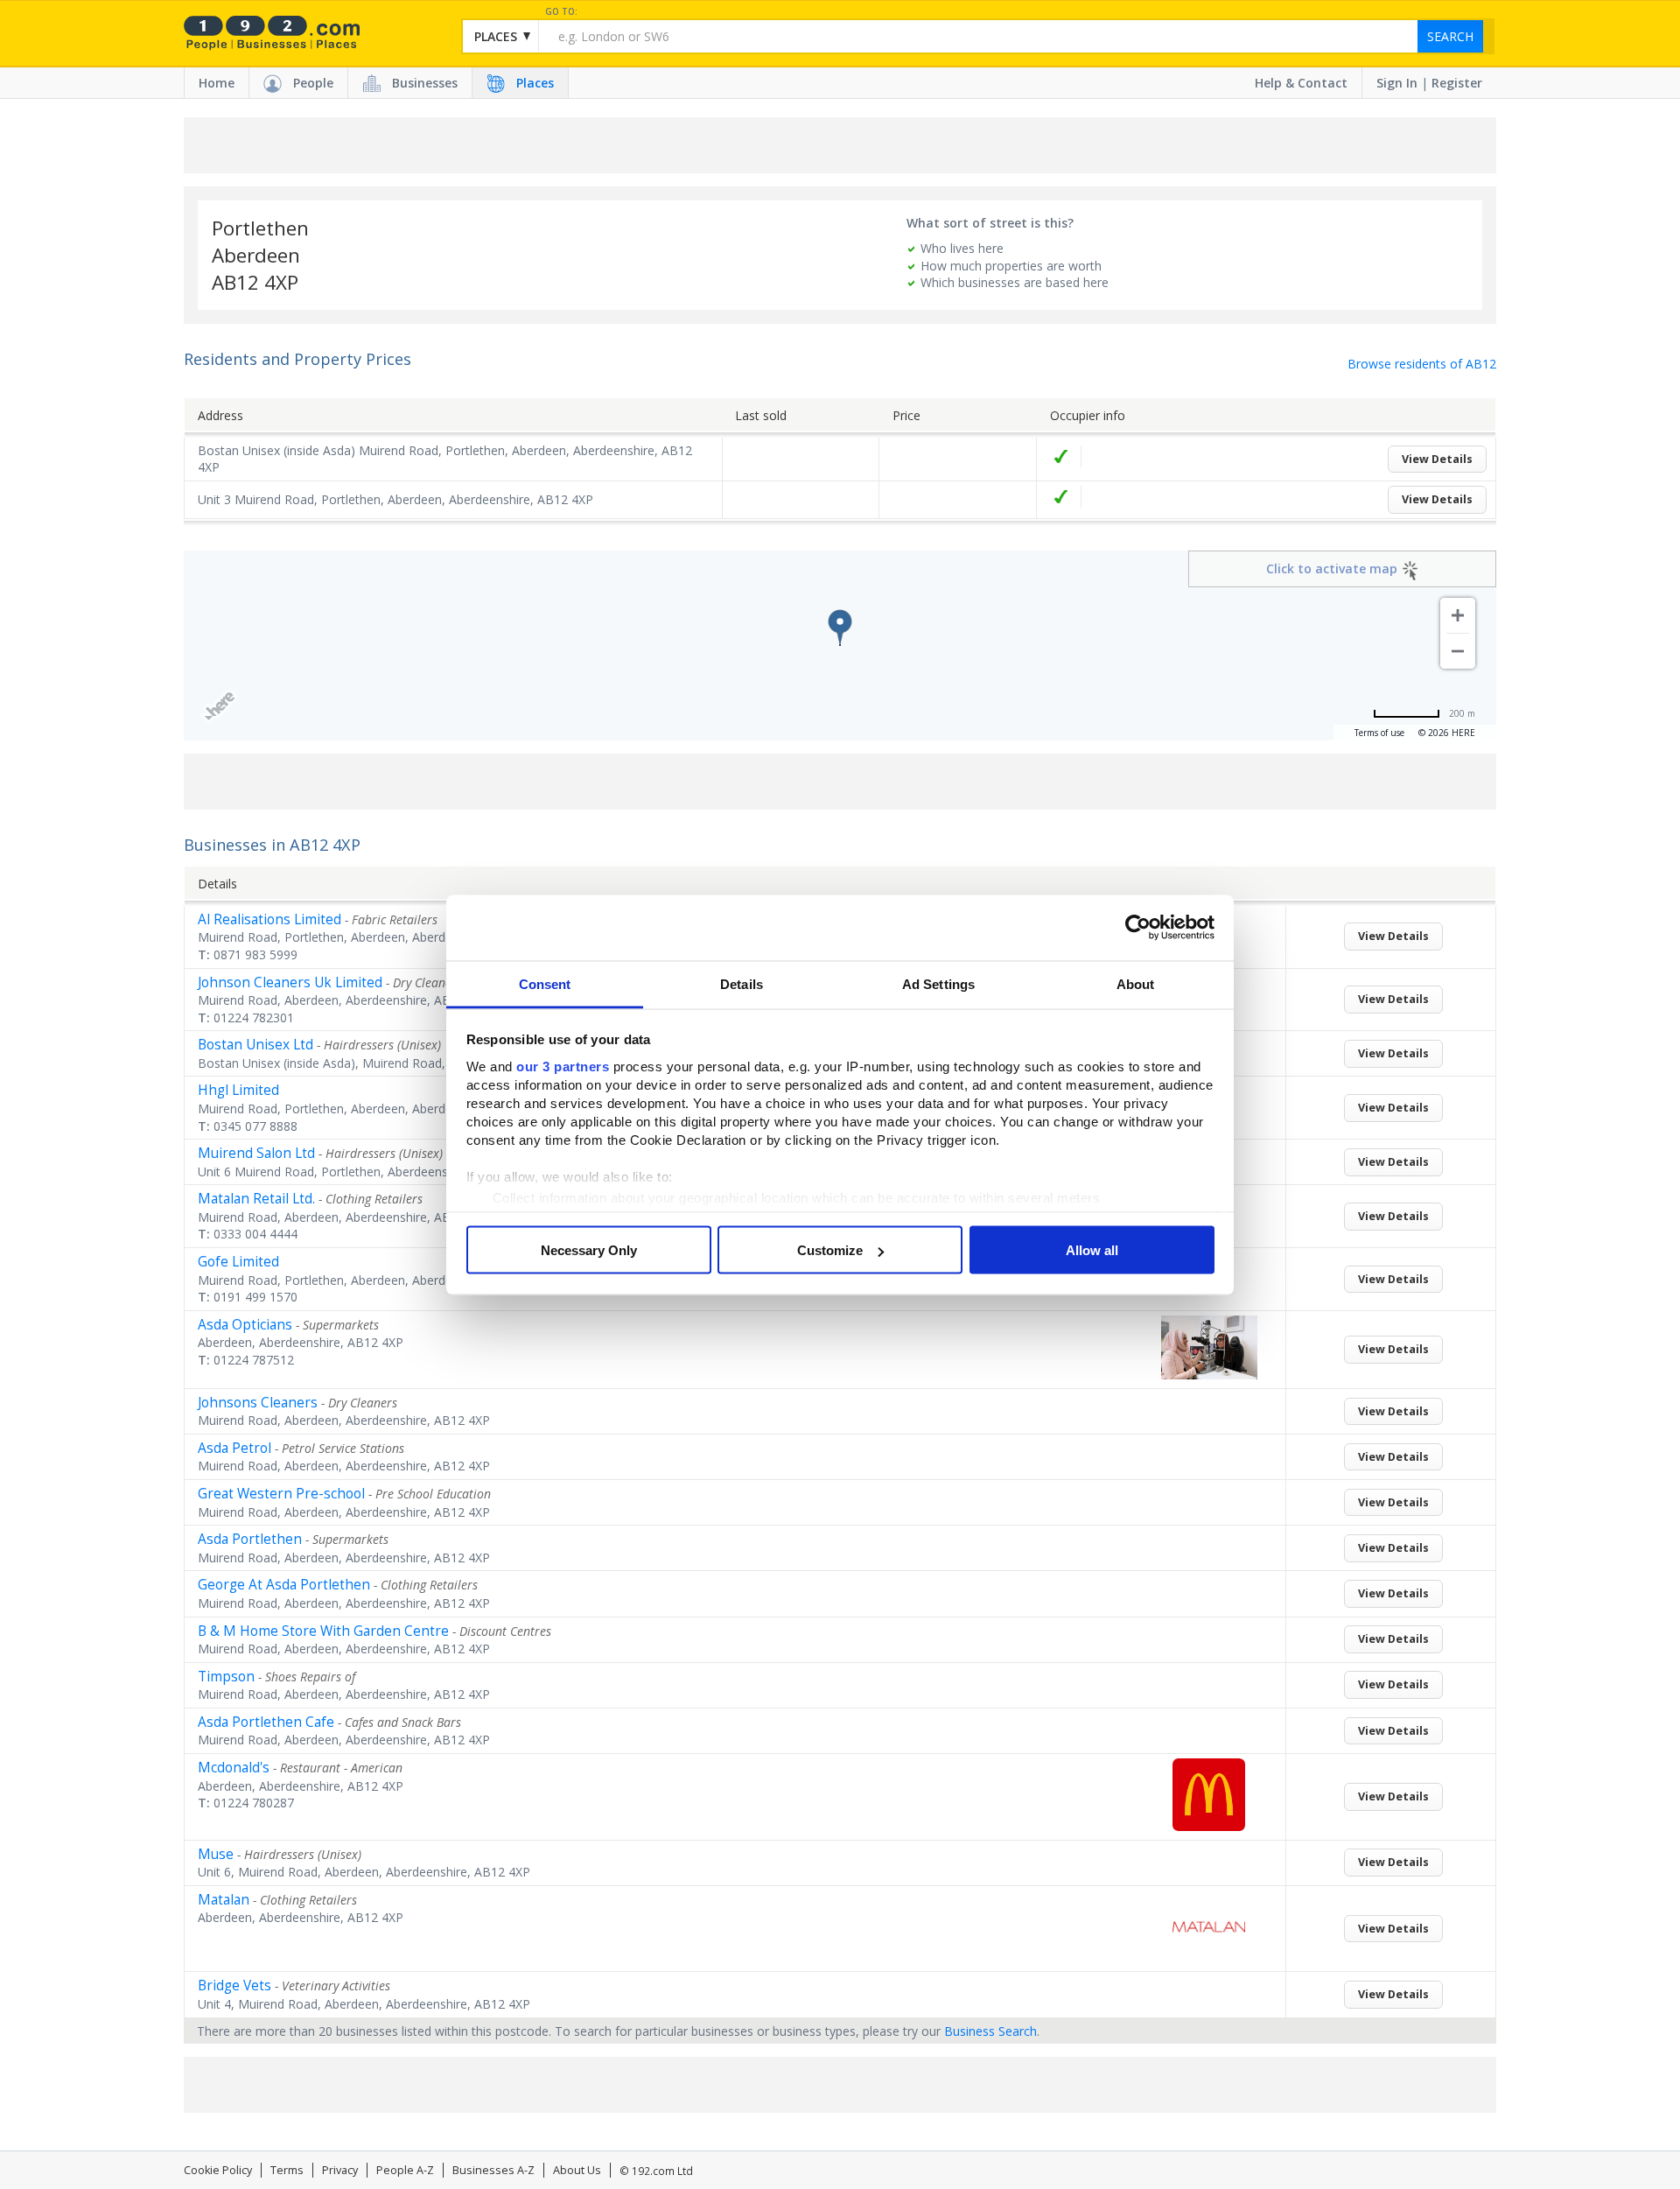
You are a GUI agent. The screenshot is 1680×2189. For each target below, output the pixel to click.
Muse (216, 1854)
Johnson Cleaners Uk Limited (290, 982)
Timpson (226, 1677)
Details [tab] (742, 983)
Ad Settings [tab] (938, 983)
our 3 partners (563, 1066)
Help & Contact (1301, 83)
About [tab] (1136, 983)
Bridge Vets (234, 1986)
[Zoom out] (1458, 651)
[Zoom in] (1458, 615)
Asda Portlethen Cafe (266, 1722)
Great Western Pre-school (281, 1494)
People (313, 83)
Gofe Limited (238, 1262)
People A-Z (405, 2170)
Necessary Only (589, 1250)
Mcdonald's (234, 1768)
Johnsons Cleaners (258, 1403)
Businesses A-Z (493, 2170)
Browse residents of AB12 (1422, 364)
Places (535, 83)
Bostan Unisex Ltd (255, 1045)
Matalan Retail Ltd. (256, 1199)
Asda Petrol (234, 1448)
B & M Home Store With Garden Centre (323, 1631)
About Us (577, 2170)
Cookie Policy (218, 2170)
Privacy (340, 2170)
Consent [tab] (545, 983)
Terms (287, 2170)
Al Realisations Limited (269, 919)
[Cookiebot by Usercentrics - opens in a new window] (1138, 928)
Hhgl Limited (238, 1090)
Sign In (1397, 83)
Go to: (561, 12)
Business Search (990, 2031)
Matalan (224, 1900)
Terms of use (1379, 733)
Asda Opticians (245, 1325)
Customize (830, 1250)
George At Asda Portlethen (284, 1585)
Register (1457, 83)
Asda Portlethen (250, 1539)
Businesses (425, 83)
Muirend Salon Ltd (256, 1153)
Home (217, 83)
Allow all (1092, 1250)
